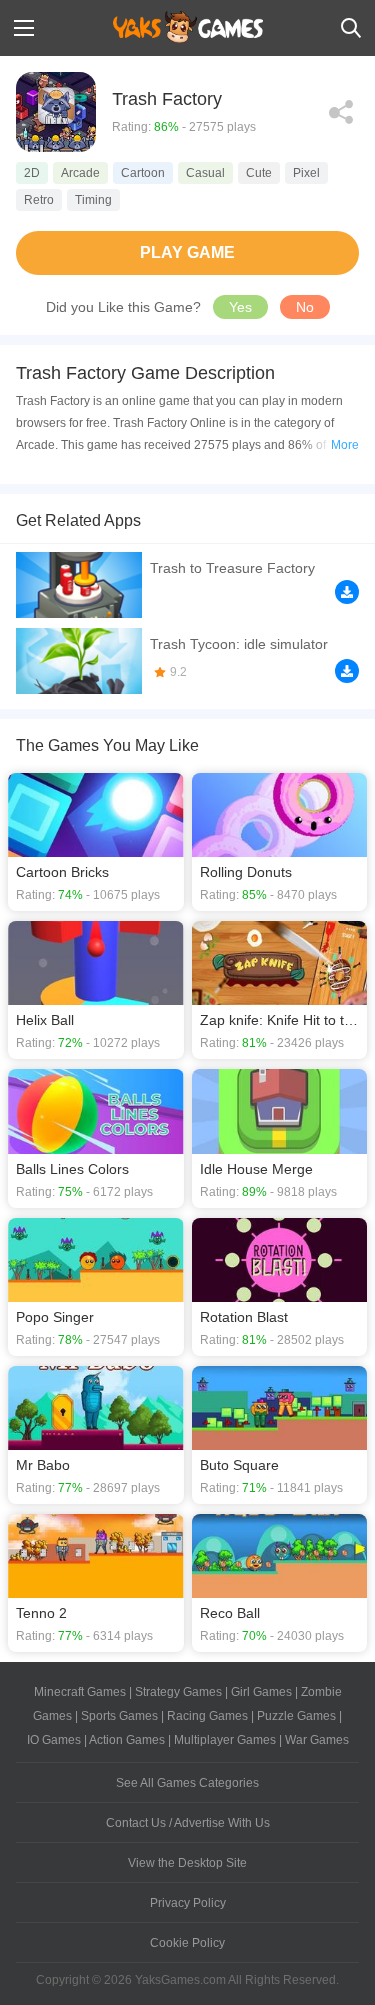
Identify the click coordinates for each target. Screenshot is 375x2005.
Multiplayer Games (225, 1740)
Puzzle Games (296, 1716)
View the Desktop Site (187, 1863)
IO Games (54, 1740)
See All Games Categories (187, 1783)
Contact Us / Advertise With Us (188, 1823)
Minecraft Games (80, 1692)
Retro (39, 200)
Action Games (127, 1740)
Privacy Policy (188, 1903)
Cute (259, 173)
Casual (205, 173)
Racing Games (207, 1716)
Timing (93, 200)
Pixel (306, 173)
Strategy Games (178, 1692)
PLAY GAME (187, 252)
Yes (240, 307)
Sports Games (119, 1716)
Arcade (80, 173)
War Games (317, 1740)
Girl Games (261, 1692)
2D (32, 173)
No (305, 307)
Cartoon (143, 173)
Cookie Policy (187, 1943)
